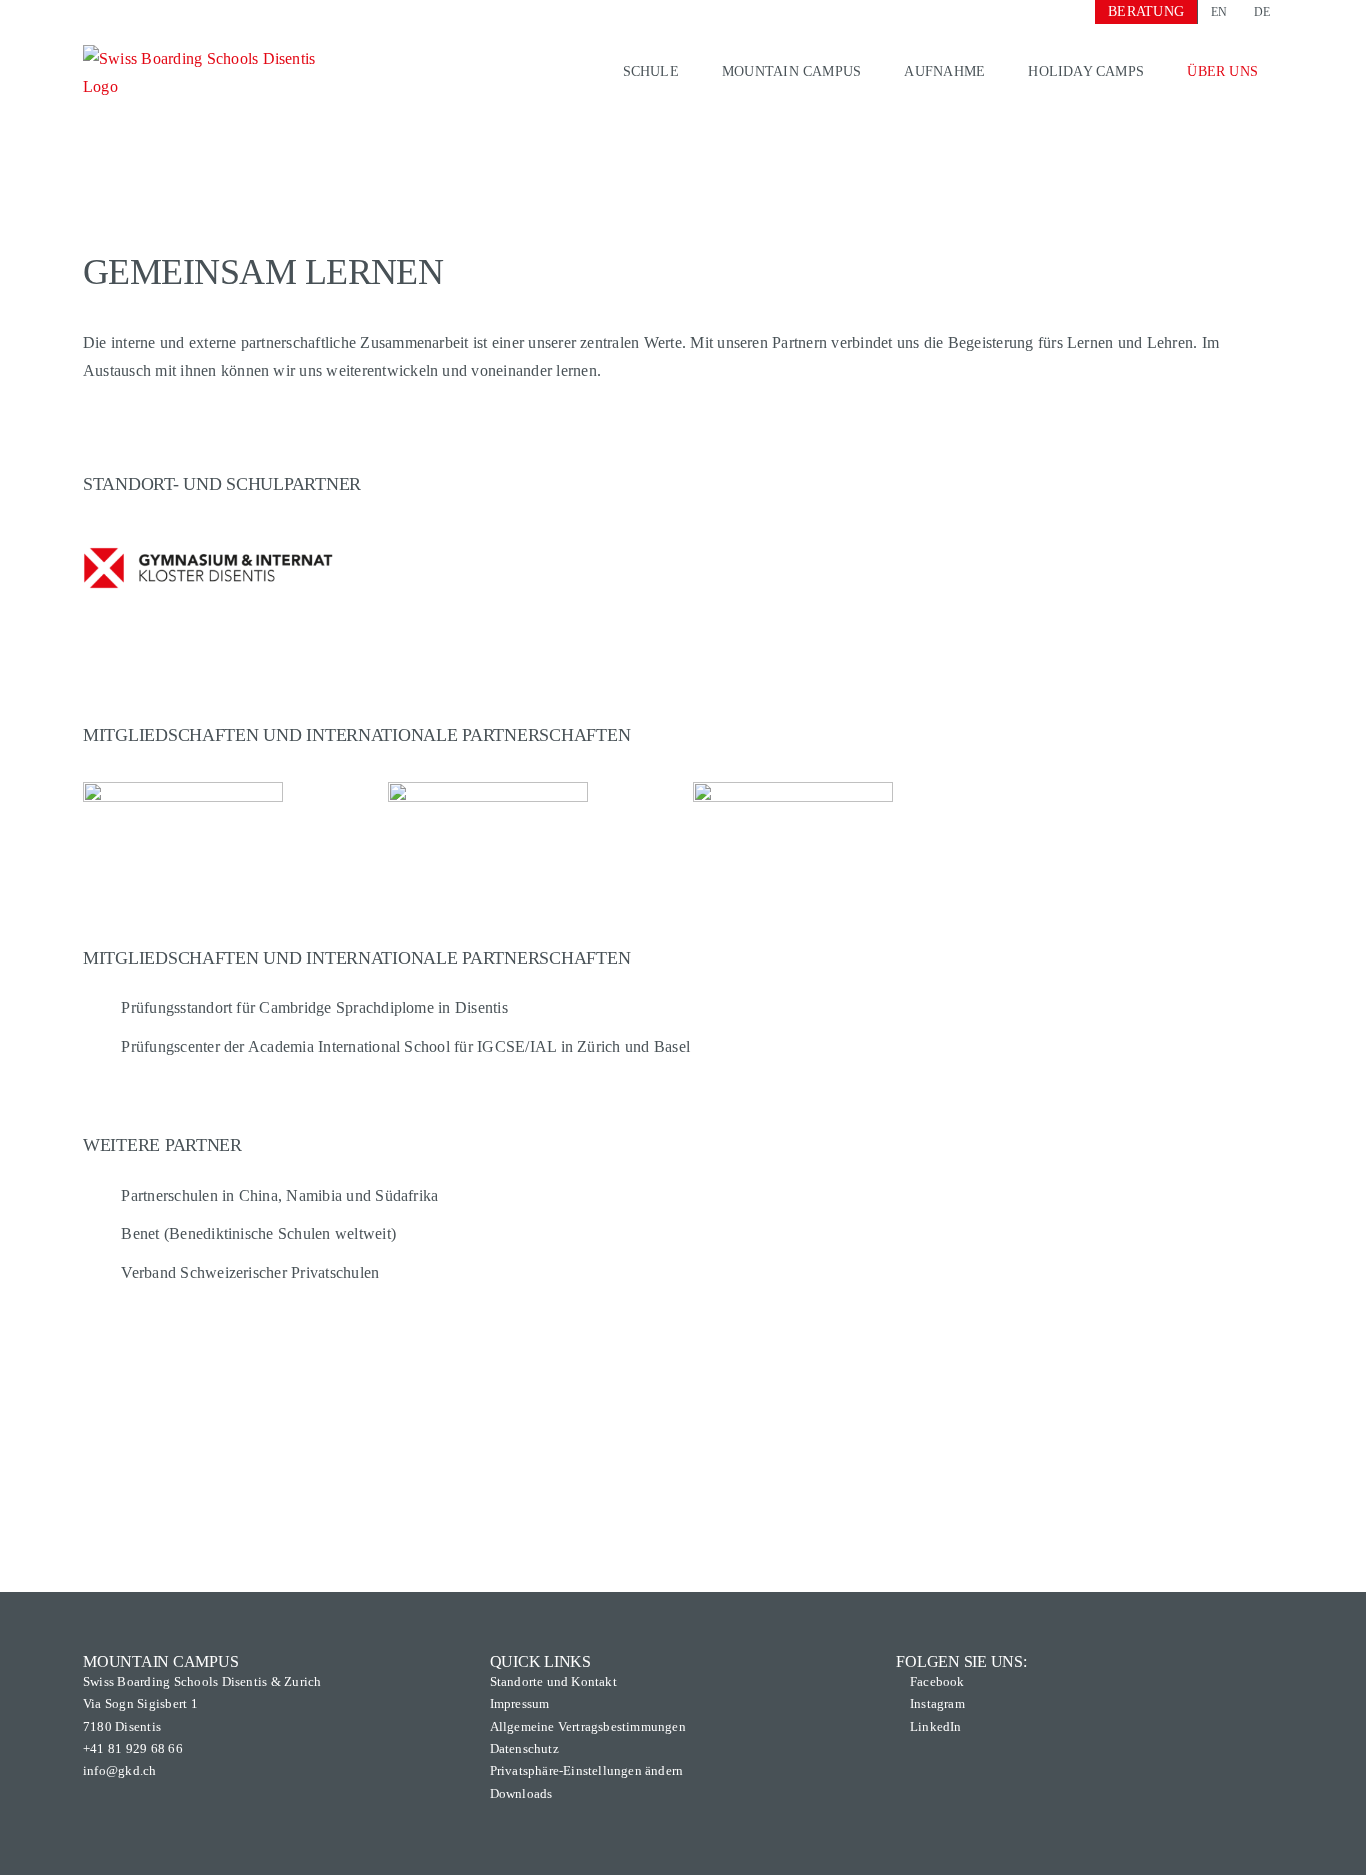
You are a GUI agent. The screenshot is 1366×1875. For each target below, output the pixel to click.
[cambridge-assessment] (183, 789)
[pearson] (488, 789)
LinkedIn (936, 1726)
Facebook (937, 1681)
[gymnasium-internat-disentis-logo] (208, 528)
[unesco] (793, 789)
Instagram (937, 1703)
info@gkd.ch (120, 1770)
